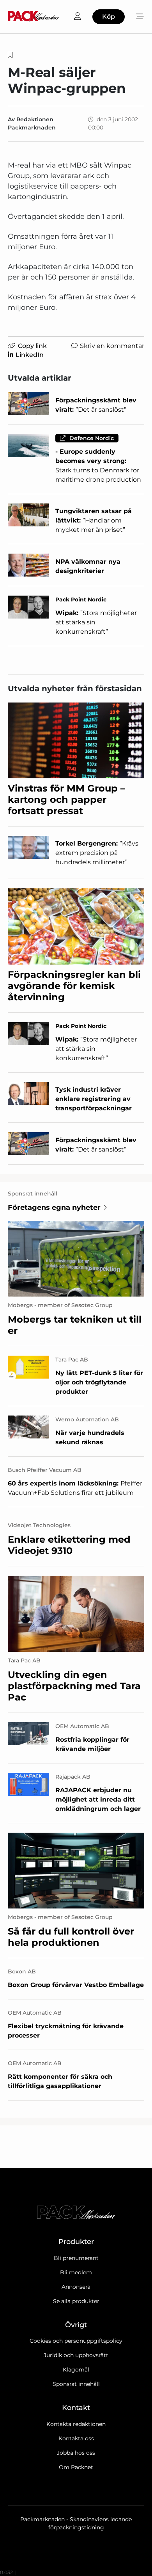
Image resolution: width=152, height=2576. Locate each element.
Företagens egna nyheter (54, 1208)
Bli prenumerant (76, 2258)
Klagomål (76, 2370)
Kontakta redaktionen (76, 2424)
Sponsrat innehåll (76, 2384)
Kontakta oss (76, 2438)
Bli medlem (76, 2272)
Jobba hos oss (76, 2453)
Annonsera (76, 2287)
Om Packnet (76, 2467)
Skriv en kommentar (112, 346)
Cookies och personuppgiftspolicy (76, 2341)
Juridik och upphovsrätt (76, 2355)
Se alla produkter (76, 2301)
